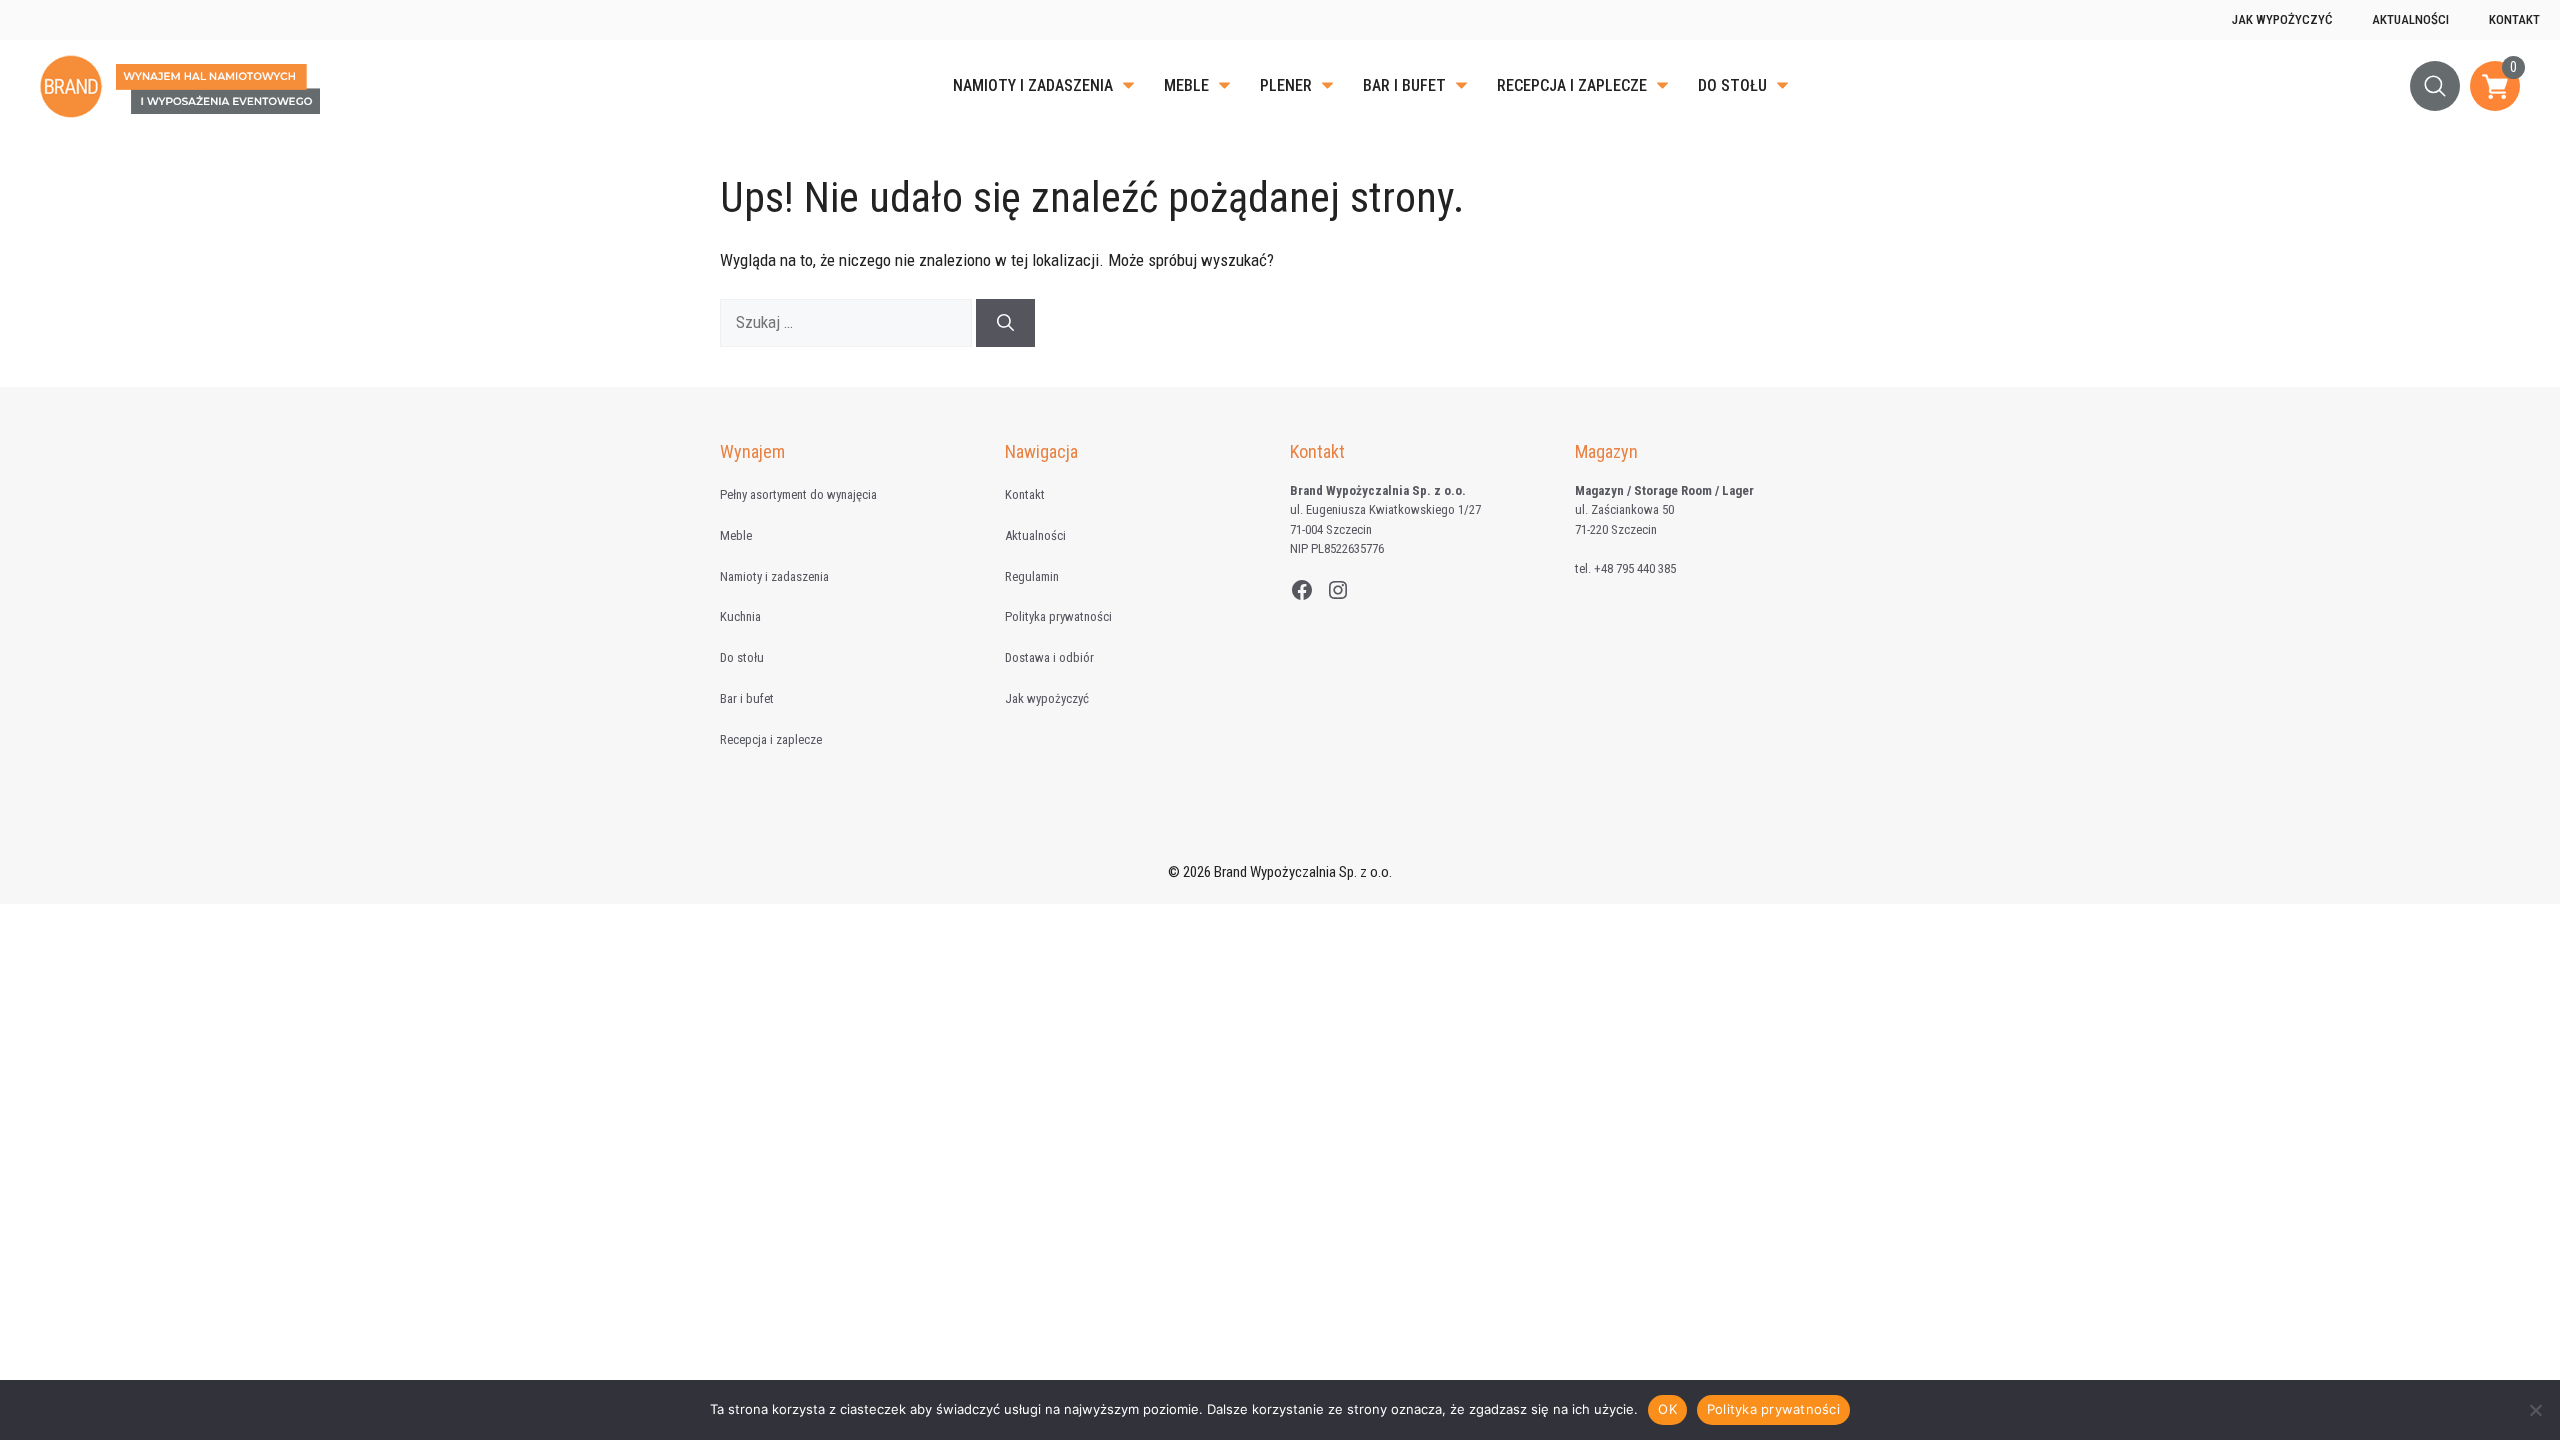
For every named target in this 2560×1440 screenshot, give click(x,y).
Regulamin (1032, 576)
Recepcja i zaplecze (1572, 85)
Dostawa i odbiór (1049, 657)
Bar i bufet (1404, 85)
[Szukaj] (1005, 323)
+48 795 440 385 (1635, 568)
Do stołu (1732, 85)
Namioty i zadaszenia (1033, 85)
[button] (2435, 86)
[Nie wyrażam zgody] (2535, 1410)
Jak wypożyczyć (2282, 19)
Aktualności (2410, 19)
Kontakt (2514, 19)
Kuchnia (740, 616)
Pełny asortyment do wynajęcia (798, 494)
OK (1667, 1409)
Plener (1286, 85)
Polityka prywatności (1058, 616)
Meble (1186, 85)
